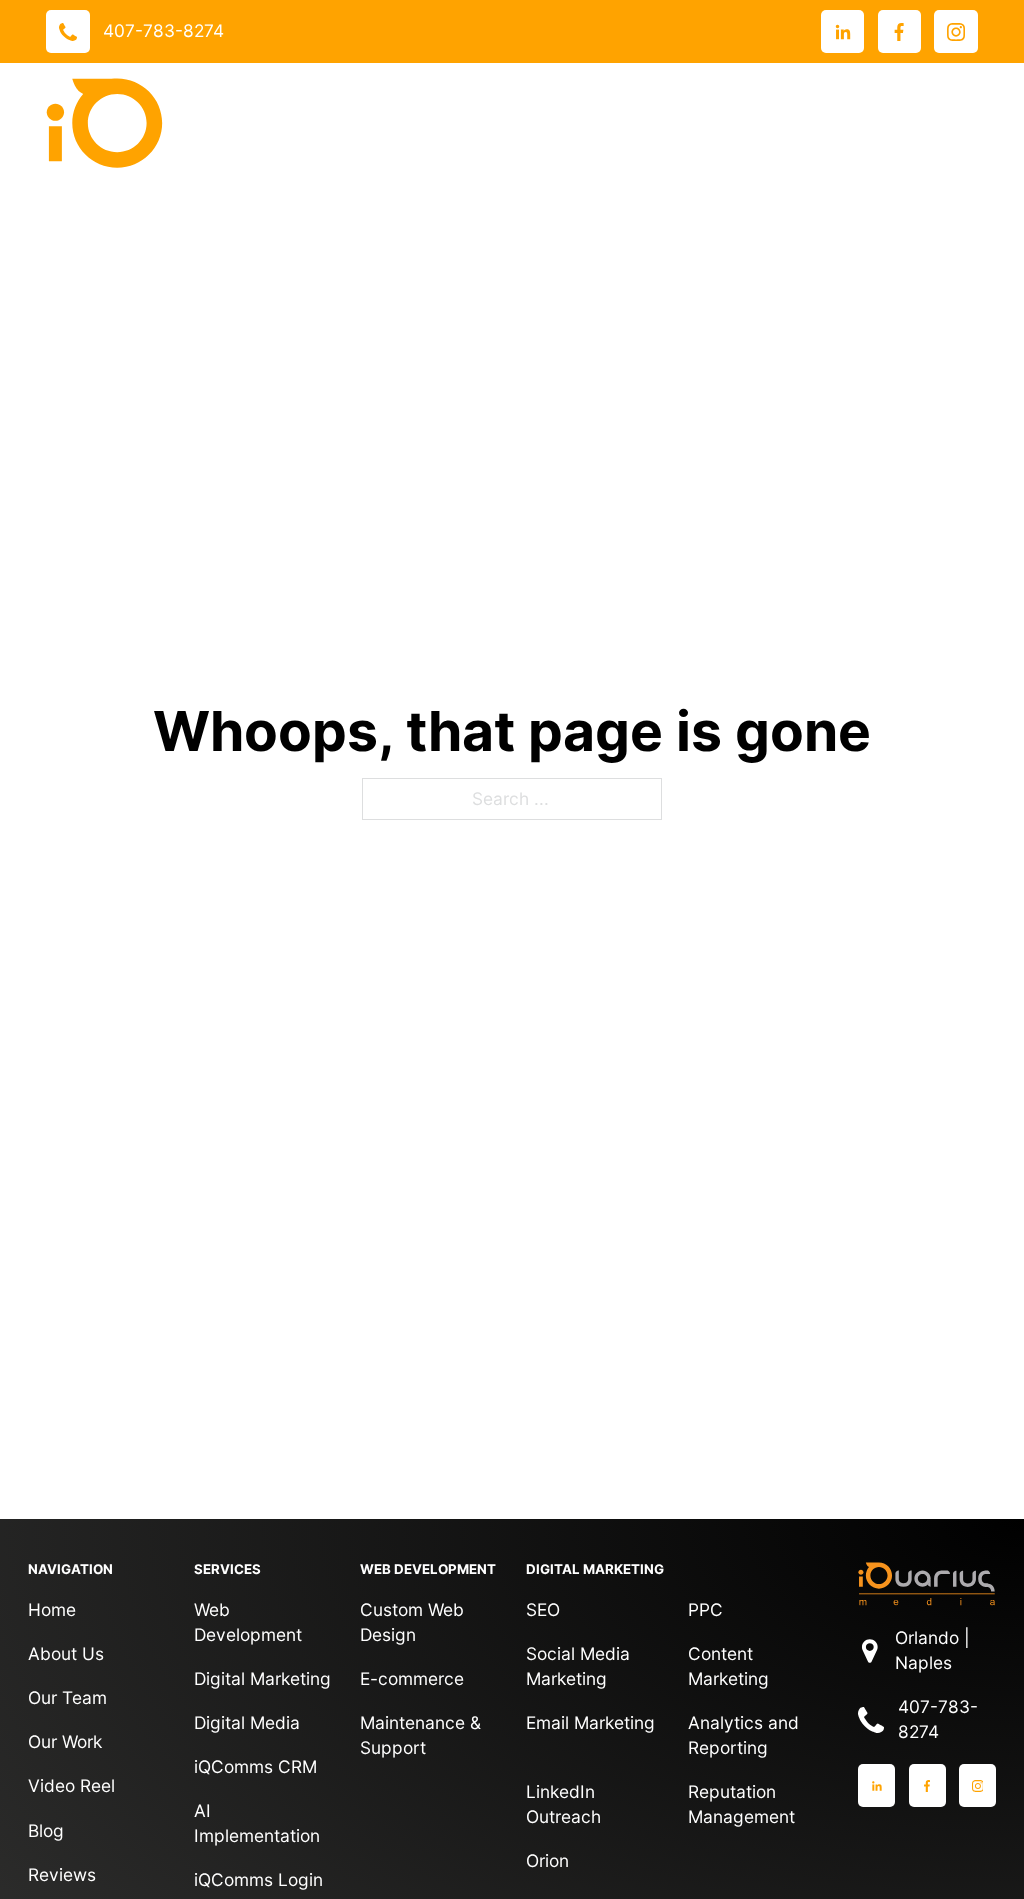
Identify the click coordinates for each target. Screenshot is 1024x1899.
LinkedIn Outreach (563, 1804)
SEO (543, 1609)
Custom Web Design (412, 1622)
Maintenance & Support (420, 1735)
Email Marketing (590, 1722)
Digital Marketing (262, 1678)
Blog (46, 1830)
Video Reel (71, 1785)
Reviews (62, 1874)
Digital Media (247, 1722)
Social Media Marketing (578, 1666)
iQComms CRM (255, 1766)
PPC (705, 1609)
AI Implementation (257, 1823)
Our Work (65, 1741)
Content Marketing (728, 1666)
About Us (66, 1653)
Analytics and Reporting (743, 1735)
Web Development (248, 1622)
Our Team (67, 1697)
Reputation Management (741, 1804)
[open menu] (958, 123)
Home (52, 1609)
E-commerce (412, 1678)
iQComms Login (258, 1879)
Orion (547, 1860)
